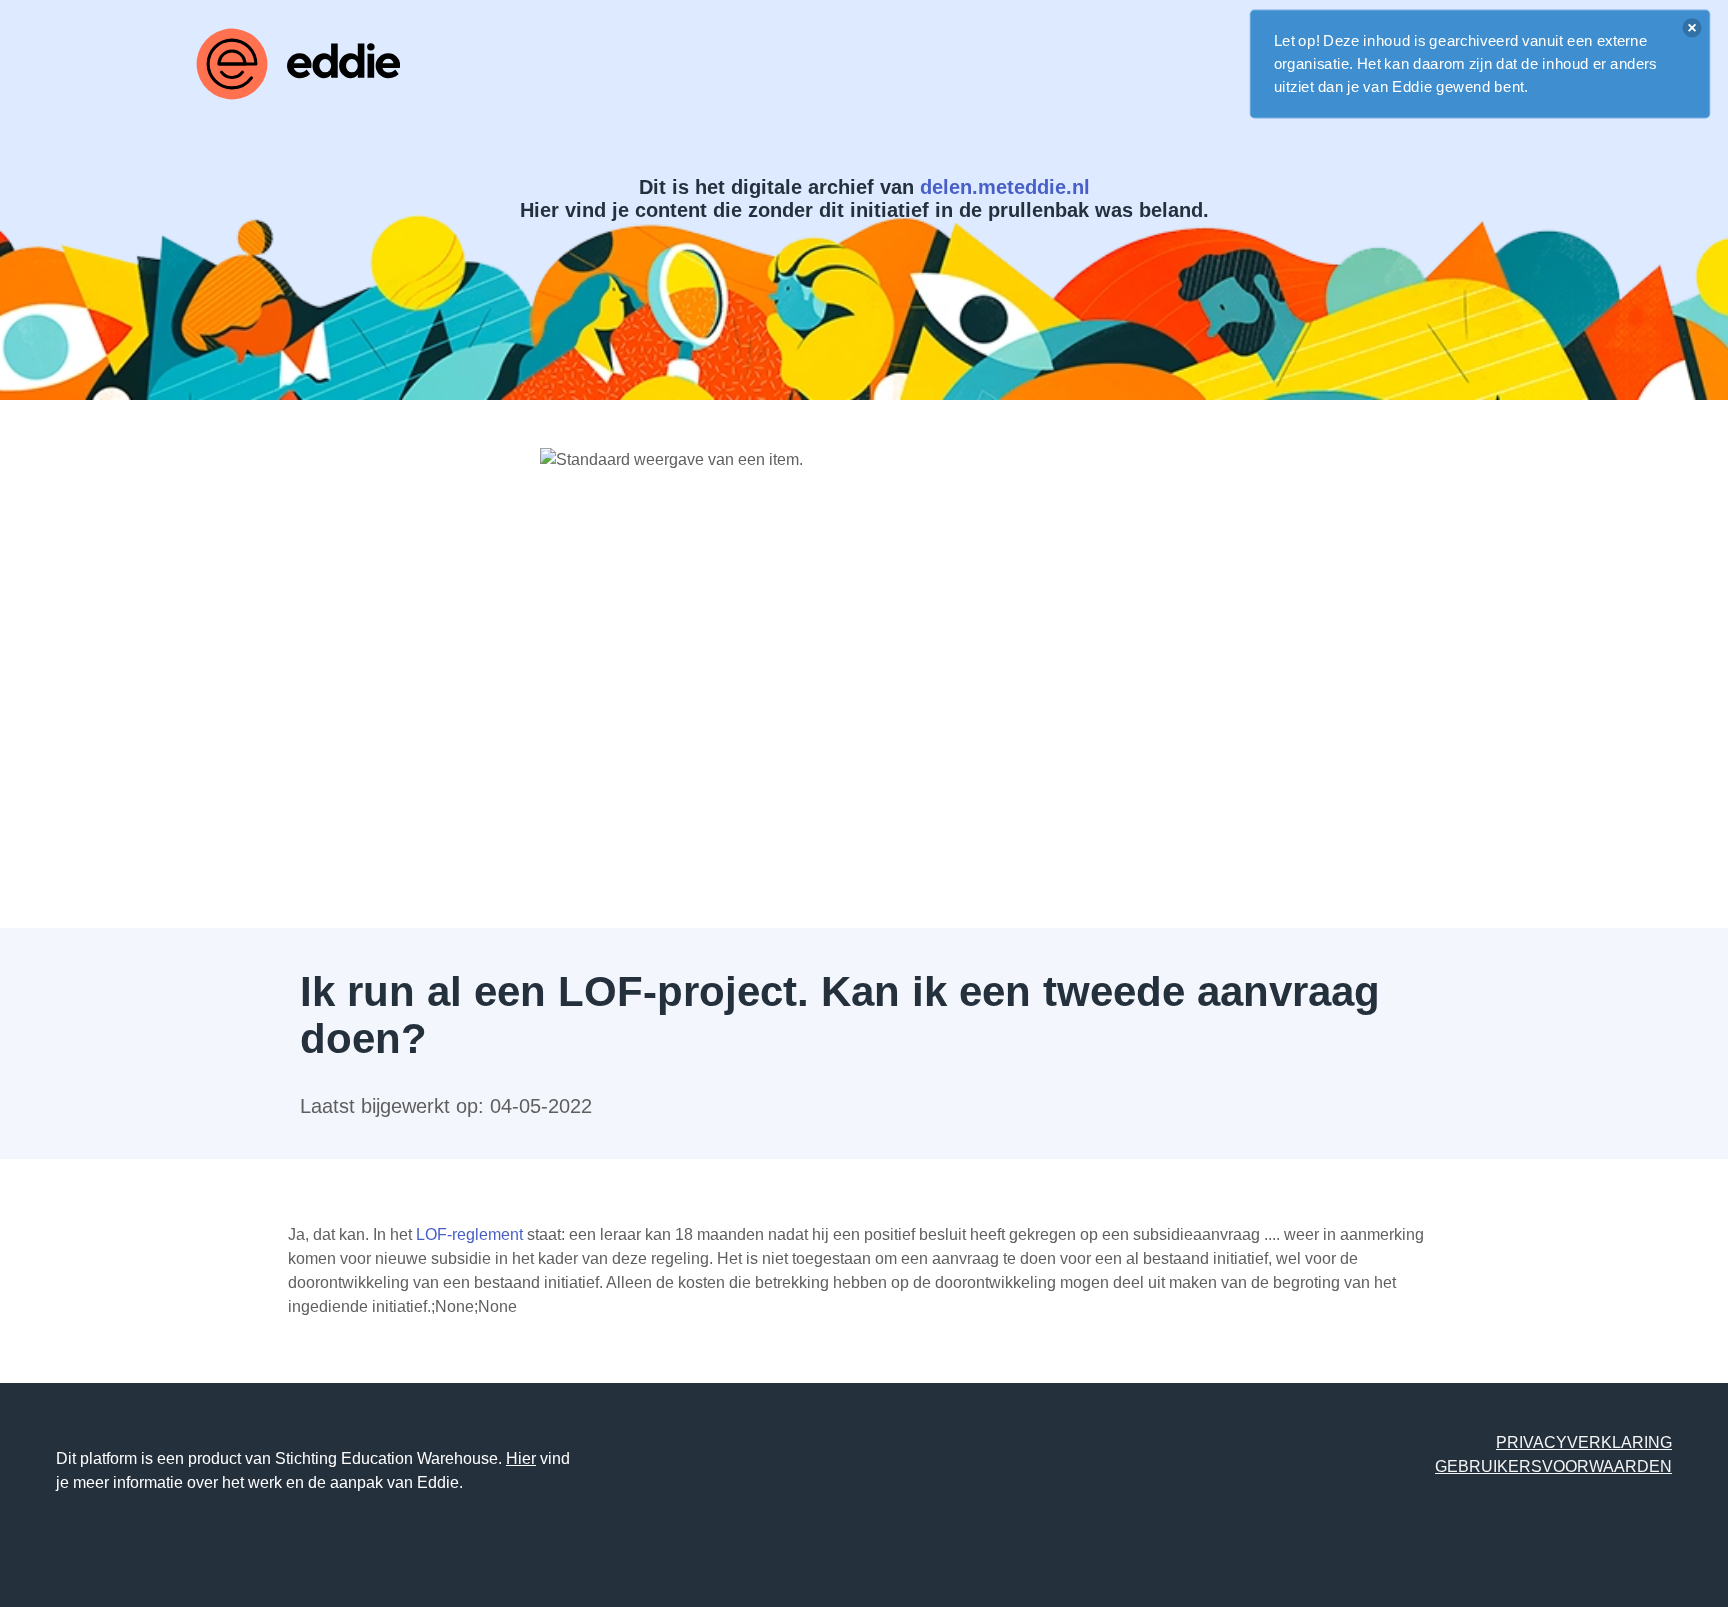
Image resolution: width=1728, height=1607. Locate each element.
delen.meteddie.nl (1005, 187)
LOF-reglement (469, 1234)
